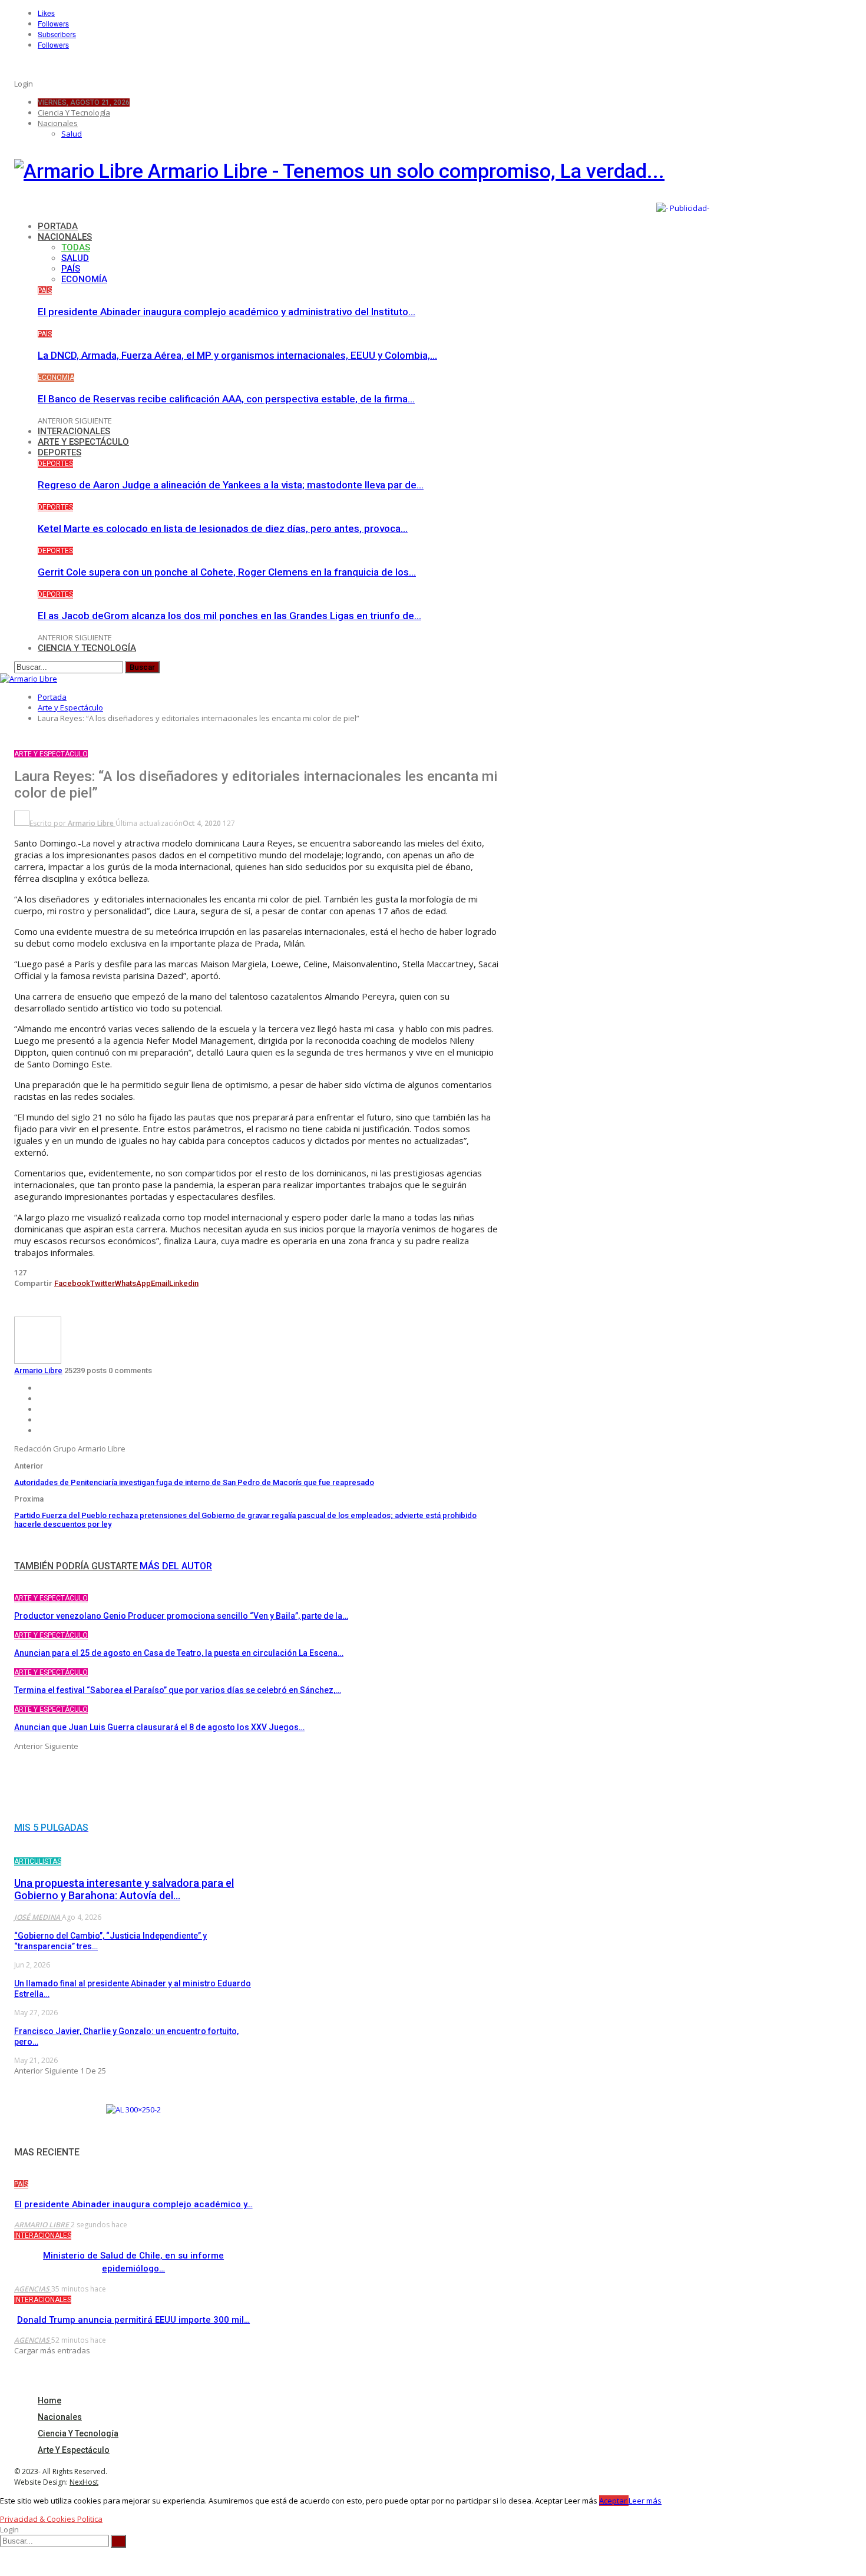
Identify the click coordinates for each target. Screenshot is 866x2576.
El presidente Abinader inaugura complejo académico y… (134, 2204)
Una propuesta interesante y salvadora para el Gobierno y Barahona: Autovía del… (124, 1889)
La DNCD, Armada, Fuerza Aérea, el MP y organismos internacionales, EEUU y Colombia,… (237, 355)
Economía (84, 279)
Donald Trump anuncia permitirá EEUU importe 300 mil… (133, 2320)
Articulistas (38, 1861)
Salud (72, 134)
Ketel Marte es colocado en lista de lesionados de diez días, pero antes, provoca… (223, 528)
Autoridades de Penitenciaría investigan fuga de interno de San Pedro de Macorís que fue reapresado (194, 1482)
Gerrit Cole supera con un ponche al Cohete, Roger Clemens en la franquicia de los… (227, 572)
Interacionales (74, 431)
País (71, 269)
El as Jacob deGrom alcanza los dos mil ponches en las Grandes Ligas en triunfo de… (229, 616)
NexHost (84, 2482)
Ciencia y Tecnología (74, 113)
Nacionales (58, 123)
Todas (76, 247)
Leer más (645, 2501)
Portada (58, 226)
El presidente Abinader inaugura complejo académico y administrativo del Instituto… (227, 312)
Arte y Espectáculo (83, 442)
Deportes (60, 452)
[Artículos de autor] (38, 1361)
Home (49, 2400)
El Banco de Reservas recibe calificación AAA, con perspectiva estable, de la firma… (226, 399)
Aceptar (614, 2501)
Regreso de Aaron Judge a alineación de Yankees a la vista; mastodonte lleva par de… (231, 485)
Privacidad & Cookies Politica (51, 2519)
